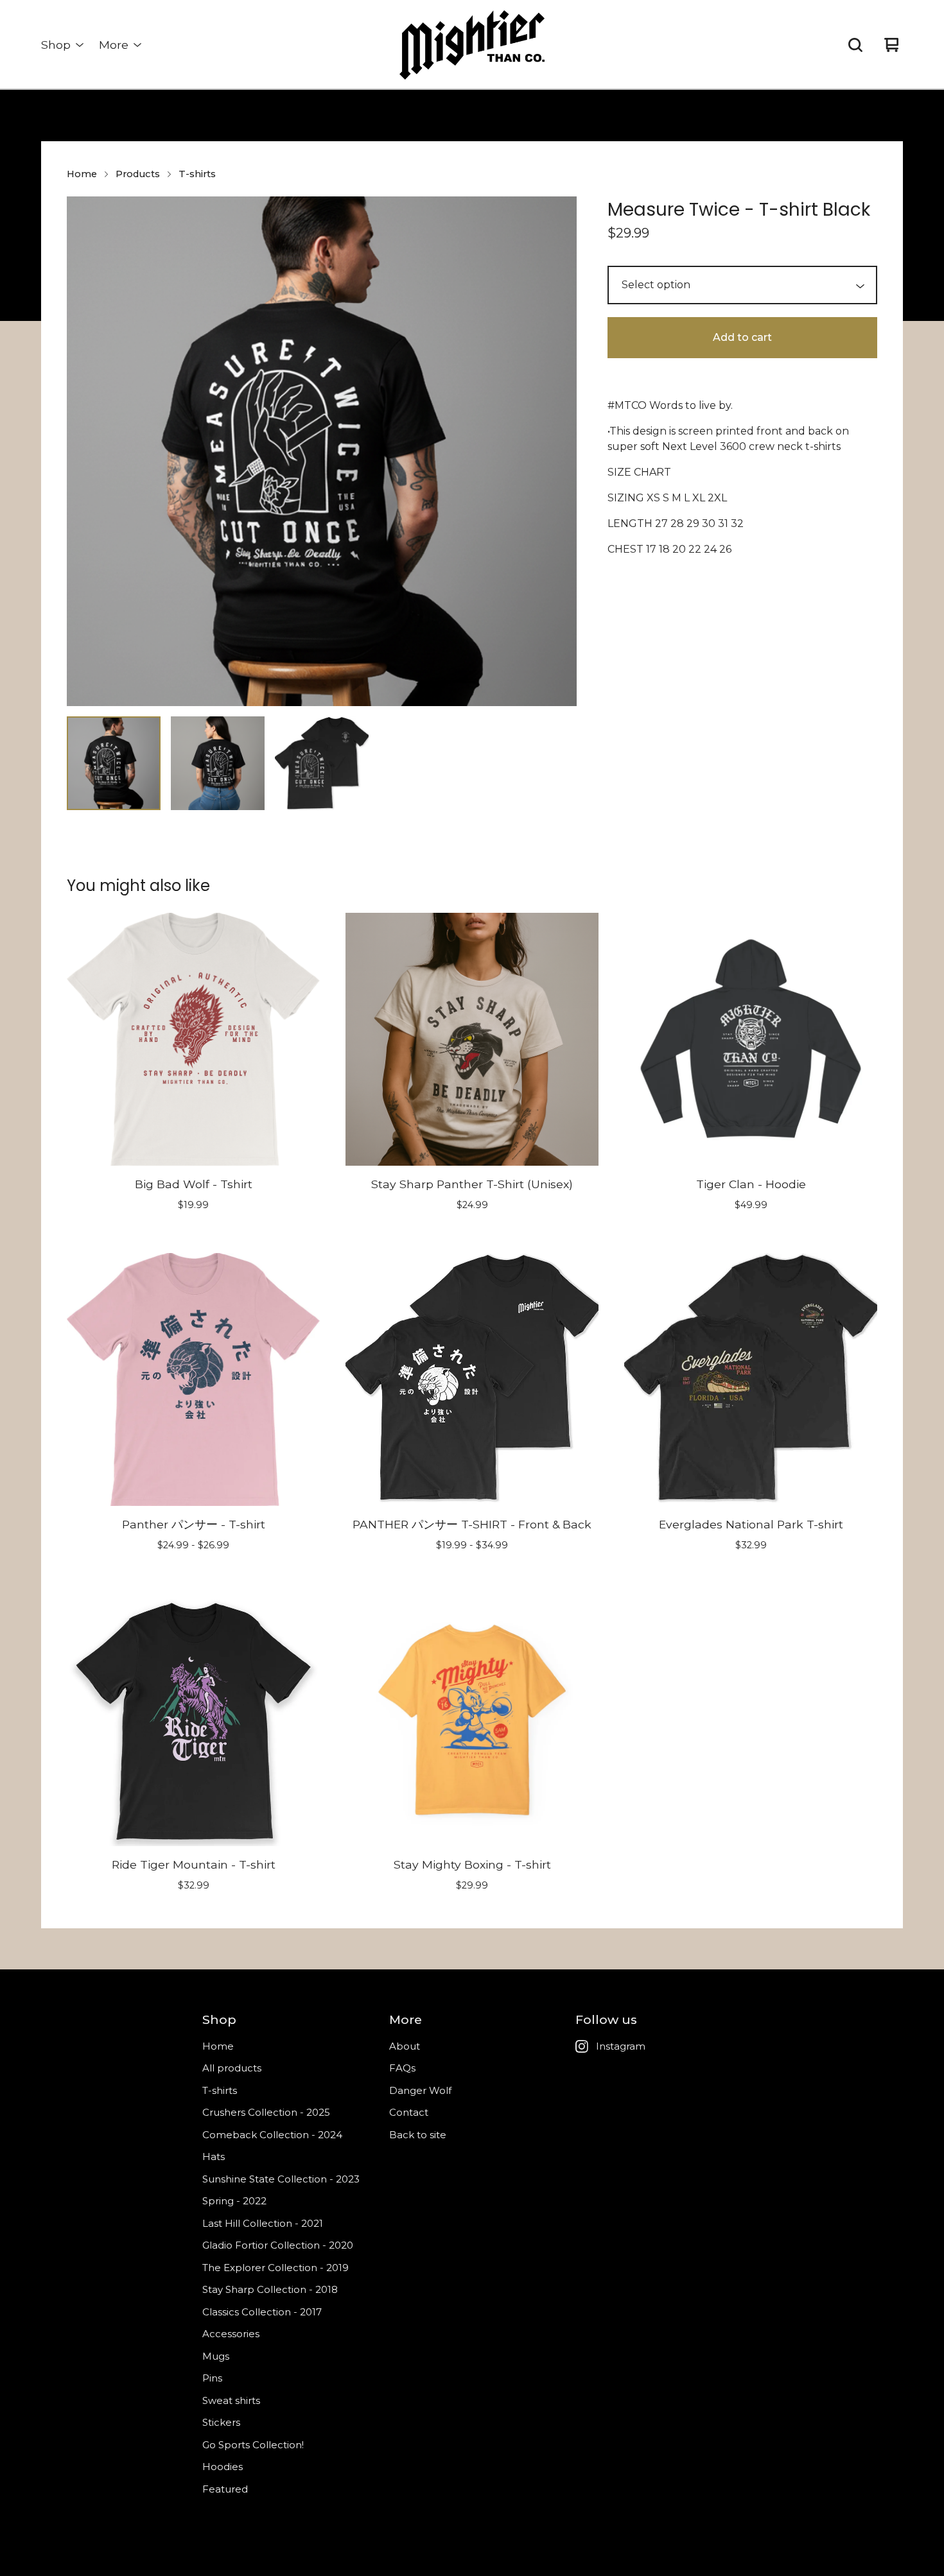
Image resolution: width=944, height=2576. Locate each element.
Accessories (231, 2334)
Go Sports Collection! (253, 2445)
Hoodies (223, 2467)
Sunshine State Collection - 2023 (281, 2179)
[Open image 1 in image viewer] (322, 451)
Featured (225, 2489)
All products (232, 2068)
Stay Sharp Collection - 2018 (270, 2289)
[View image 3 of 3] (322, 763)
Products (138, 174)
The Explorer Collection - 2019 (275, 2268)
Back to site (418, 2135)
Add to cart (742, 337)
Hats (214, 2157)
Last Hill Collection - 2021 (263, 2223)
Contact (409, 2112)
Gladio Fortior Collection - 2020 (278, 2245)
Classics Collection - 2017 (262, 2312)
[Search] (855, 45)
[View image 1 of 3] (114, 763)
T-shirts (197, 174)
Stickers (221, 2422)
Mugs (216, 2356)
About (405, 2046)
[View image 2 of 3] (218, 763)
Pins (212, 2378)
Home (82, 174)
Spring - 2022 (234, 2201)
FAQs (402, 2068)
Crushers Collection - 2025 (266, 2112)
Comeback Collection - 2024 (272, 2135)
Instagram (621, 2046)
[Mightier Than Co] (472, 45)
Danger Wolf (420, 2090)
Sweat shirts (231, 2400)
